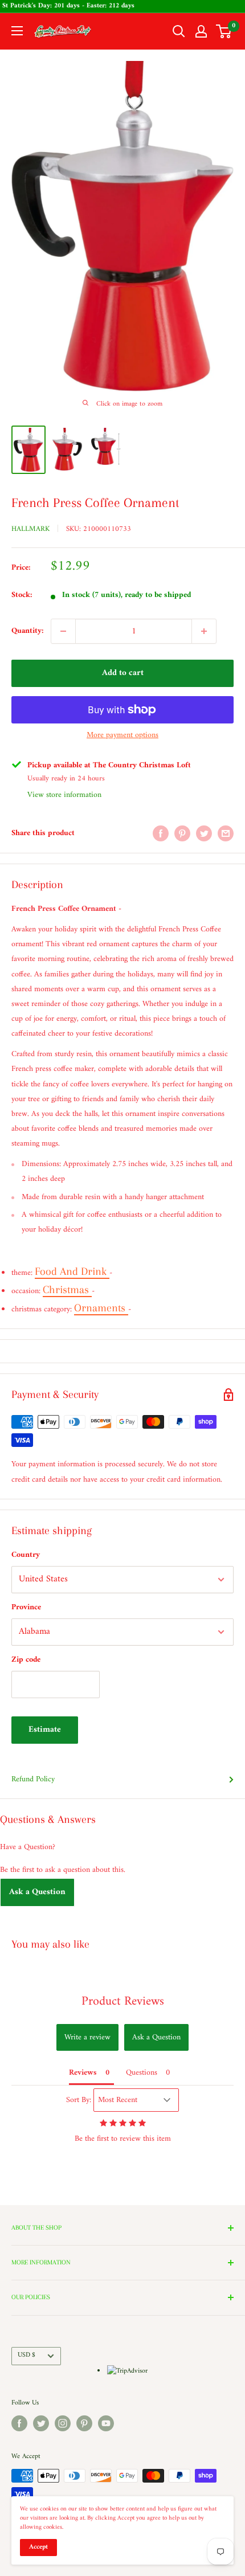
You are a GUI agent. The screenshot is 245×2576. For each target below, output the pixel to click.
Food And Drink (72, 1271)
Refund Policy (33, 1779)
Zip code (26, 1660)
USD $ (26, 2355)
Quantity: (28, 631)
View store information (64, 795)
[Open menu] (17, 31)
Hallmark (30, 529)
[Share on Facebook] (161, 833)
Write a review (87, 2037)
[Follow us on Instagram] (63, 2423)
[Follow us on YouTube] (106, 2423)
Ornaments (101, 1308)
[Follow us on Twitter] (41, 2423)
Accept (38, 2547)
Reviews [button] (83, 2073)
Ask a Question (37, 1892)
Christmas (67, 1290)
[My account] (201, 31)
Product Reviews (123, 2001)
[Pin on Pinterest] (182, 833)
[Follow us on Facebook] (19, 2423)
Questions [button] (142, 2073)
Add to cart (123, 673)
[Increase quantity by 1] (204, 631)
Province (26, 1607)
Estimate (45, 1730)
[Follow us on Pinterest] (84, 2423)
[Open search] (179, 31)
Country (26, 1555)
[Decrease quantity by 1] (63, 631)
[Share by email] (226, 833)
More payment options (122, 735)
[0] (224, 31)
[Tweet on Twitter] (204, 833)
